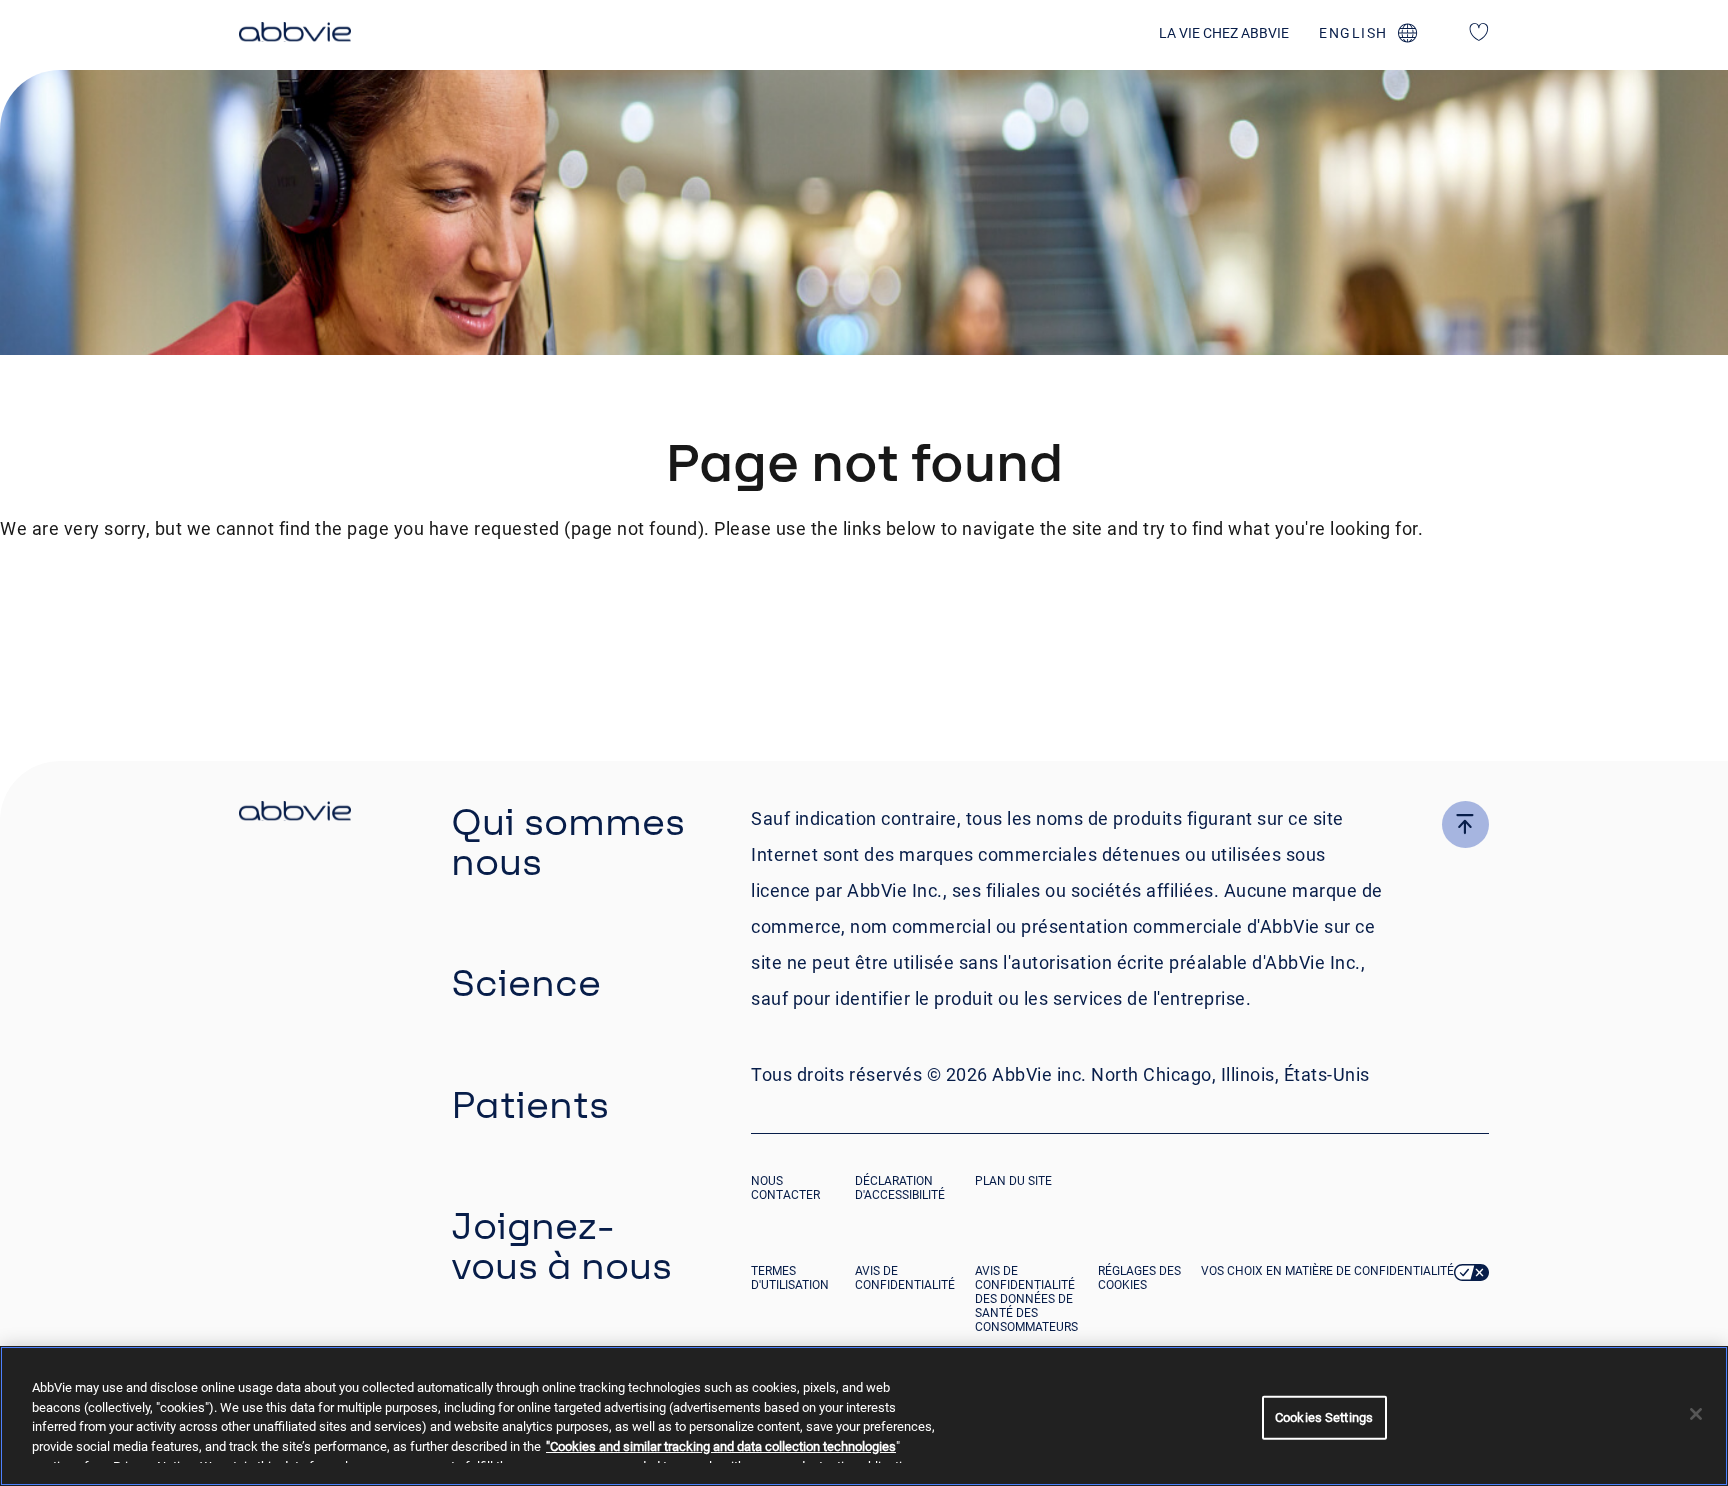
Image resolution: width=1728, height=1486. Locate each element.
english (1353, 33)
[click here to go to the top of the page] (1465, 824)
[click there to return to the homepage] (295, 814)
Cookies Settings (1324, 1417)
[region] (864, 1416)
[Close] (1696, 1414)
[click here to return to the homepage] (295, 35)
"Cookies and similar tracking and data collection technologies (721, 1446)
